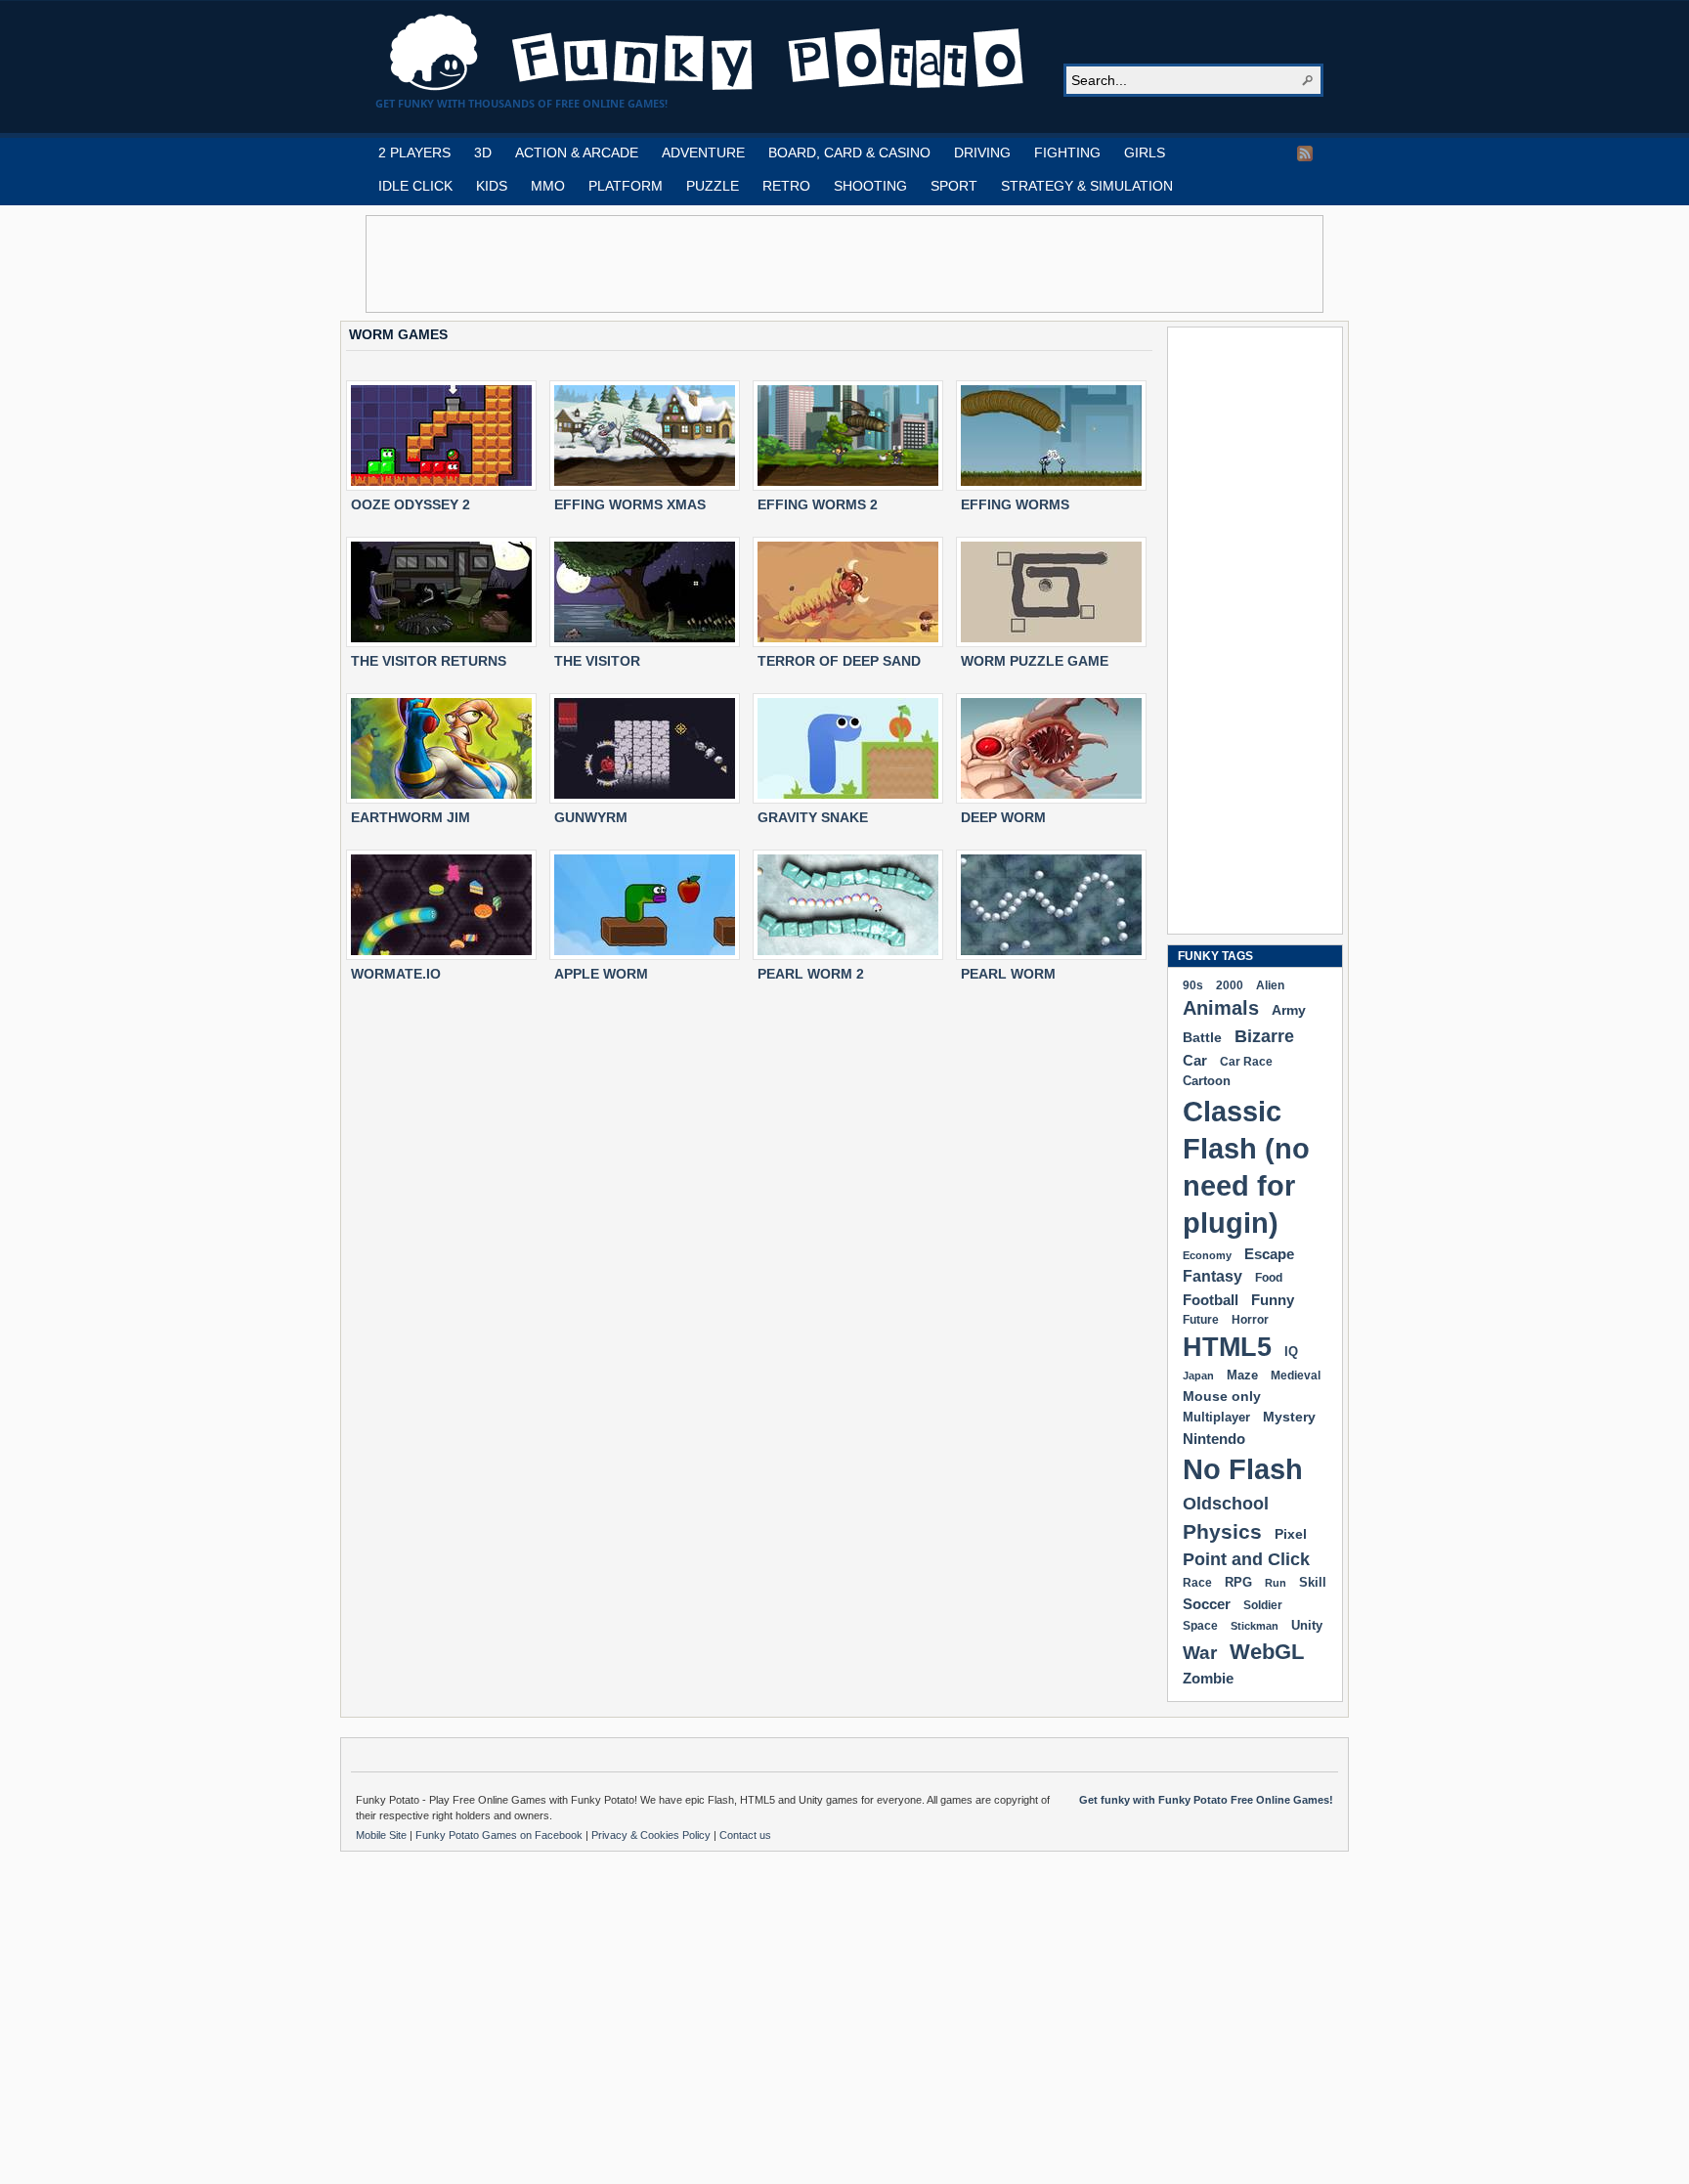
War (1200, 1653)
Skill (1313, 1582)
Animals (1221, 1008)
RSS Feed (1305, 153)
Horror (1250, 1320)
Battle (1202, 1037)
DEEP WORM (1003, 817)
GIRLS (1145, 153)
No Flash (1243, 1469)
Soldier (1263, 1605)
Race (1197, 1583)
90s (1193, 985)
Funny (1273, 1300)
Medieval (1296, 1375)
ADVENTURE (703, 153)
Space (1200, 1626)
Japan (1198, 1376)
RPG (1238, 1582)
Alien (1270, 985)
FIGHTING (1067, 153)
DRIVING (982, 153)
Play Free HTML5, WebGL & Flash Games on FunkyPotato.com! (708, 53)
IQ (1291, 1352)
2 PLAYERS (414, 153)
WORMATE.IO (396, 974)
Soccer (1207, 1604)
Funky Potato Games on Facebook (500, 1835)
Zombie (1208, 1678)
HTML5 (1227, 1347)
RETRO (786, 186)
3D (483, 153)
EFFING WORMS (1015, 504)
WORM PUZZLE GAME (1035, 661)
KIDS (492, 186)
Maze (1242, 1376)
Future (1201, 1320)
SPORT (954, 186)
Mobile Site (383, 1835)
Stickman (1255, 1626)
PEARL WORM (1008, 974)
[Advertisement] (844, 264)
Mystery (1289, 1417)
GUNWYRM (591, 817)
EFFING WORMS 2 (818, 504)
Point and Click (1246, 1559)
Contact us (745, 1835)
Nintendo (1214, 1439)
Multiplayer (1216, 1417)
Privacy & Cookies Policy (652, 1835)
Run (1276, 1583)
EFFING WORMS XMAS (630, 504)
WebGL (1267, 1652)
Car (1195, 1060)
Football (1211, 1300)
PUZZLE (713, 186)
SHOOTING (870, 186)
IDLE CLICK (415, 186)
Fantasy (1213, 1276)
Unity (1307, 1625)
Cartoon (1207, 1081)
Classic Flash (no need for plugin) (1246, 1167)
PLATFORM (626, 186)
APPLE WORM (601, 974)
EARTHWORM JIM (411, 817)
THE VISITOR (597, 661)
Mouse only (1222, 1396)
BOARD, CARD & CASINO (849, 153)
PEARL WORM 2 (811, 974)
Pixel (1291, 1534)
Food (1269, 1278)
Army (1289, 1010)
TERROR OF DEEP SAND (839, 661)
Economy (1207, 1255)
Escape (1269, 1254)
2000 (1230, 985)
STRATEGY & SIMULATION (1087, 186)
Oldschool (1226, 1503)
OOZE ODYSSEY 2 (411, 504)
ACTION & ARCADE (577, 153)
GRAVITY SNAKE (813, 817)
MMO (548, 186)
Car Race (1246, 1062)
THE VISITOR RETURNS (429, 661)
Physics (1222, 1531)
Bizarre (1264, 1036)
